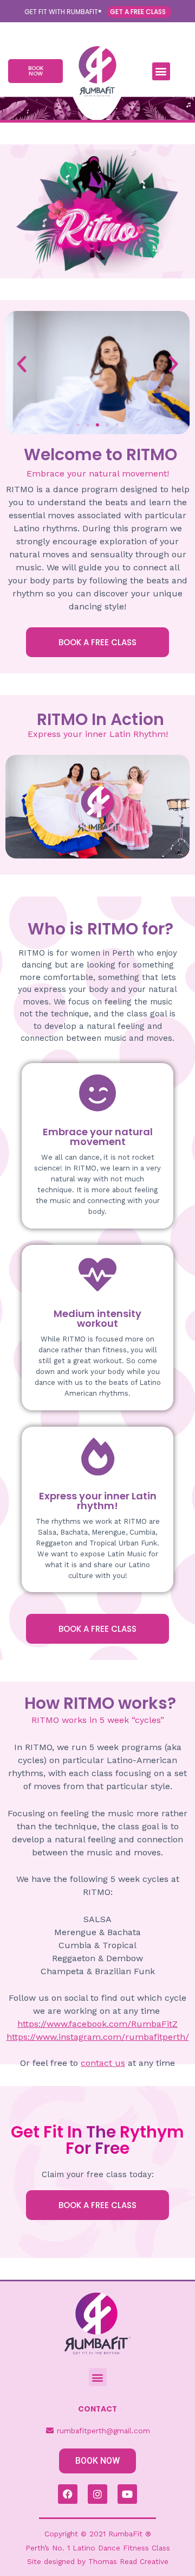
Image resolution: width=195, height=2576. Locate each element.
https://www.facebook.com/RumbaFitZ (97, 2024)
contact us (103, 2063)
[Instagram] (97, 2494)
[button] (161, 71)
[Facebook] (68, 2494)
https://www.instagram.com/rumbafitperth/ (98, 2037)
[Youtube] (127, 2494)
